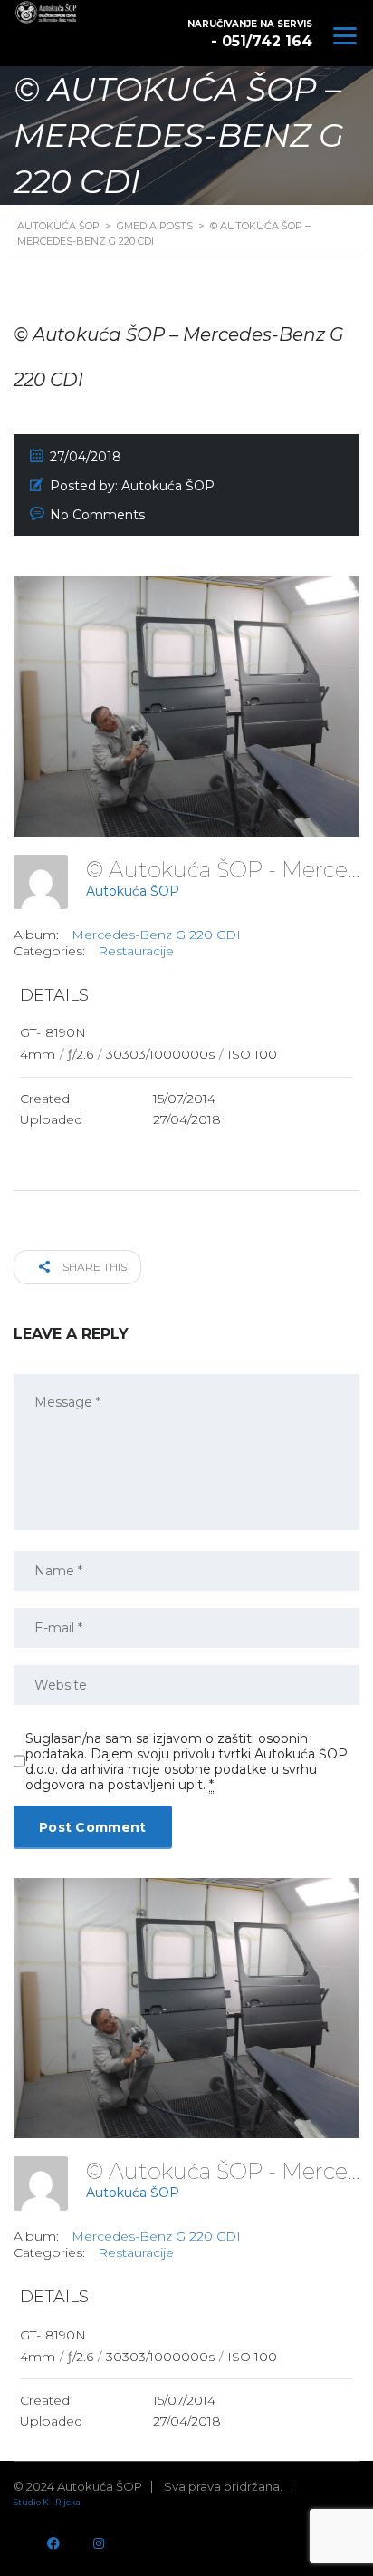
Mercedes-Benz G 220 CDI (156, 935)
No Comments (97, 515)
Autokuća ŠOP (133, 891)
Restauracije (136, 951)
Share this (93, 1267)
